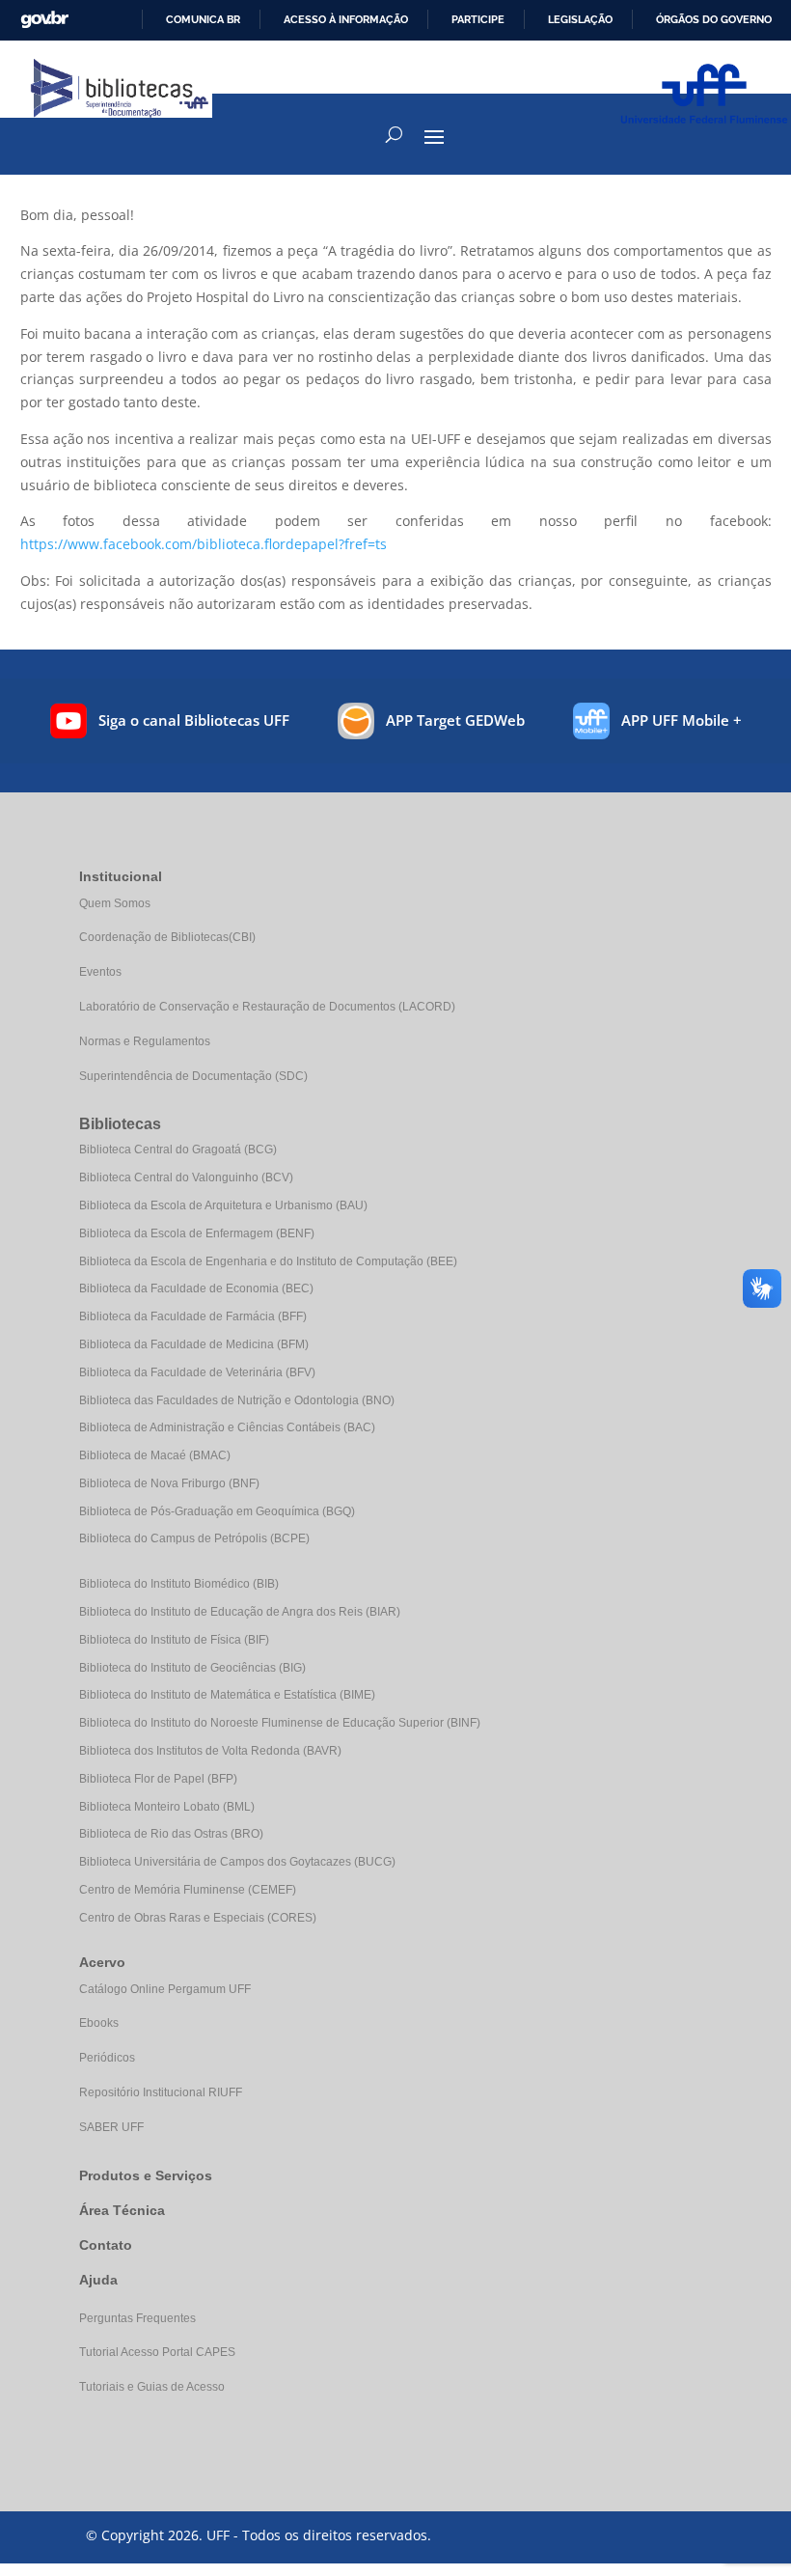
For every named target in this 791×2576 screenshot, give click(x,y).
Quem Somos (115, 903)
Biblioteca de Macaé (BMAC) (155, 1455)
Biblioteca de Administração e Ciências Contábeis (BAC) (227, 1427)
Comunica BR (203, 19)
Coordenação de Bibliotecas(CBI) (167, 937)
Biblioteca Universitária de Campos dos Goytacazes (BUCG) (237, 1862)
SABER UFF (111, 2127)
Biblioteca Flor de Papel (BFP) (158, 1779)
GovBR (44, 20)
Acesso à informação (346, 19)
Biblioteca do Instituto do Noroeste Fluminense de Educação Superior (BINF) (280, 1723)
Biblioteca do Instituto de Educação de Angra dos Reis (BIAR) (240, 1612)
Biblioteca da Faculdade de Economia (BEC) (196, 1288)
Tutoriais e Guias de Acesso (152, 2387)
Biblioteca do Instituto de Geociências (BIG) (192, 1668)
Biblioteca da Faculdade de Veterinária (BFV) (197, 1372)
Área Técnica (122, 2210)
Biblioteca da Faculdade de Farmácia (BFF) (193, 1316)
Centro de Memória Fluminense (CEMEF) (188, 1890)
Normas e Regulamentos (145, 1041)
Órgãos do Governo (714, 19)
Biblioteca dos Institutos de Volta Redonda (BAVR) (210, 1751)
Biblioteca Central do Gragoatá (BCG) (178, 1150)
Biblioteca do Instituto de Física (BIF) (174, 1640)
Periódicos (107, 2058)
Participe (478, 19)
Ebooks (99, 2023)
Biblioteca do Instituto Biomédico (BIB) (179, 1584)
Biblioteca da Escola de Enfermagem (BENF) (197, 1233)
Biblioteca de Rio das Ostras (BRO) (171, 1834)
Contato (106, 2245)
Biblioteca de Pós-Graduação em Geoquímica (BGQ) (217, 1511)
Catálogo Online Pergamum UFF (165, 1989)
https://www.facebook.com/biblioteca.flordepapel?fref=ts (204, 544)
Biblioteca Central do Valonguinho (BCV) (186, 1177)
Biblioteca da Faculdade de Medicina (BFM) (194, 1344)
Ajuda (98, 2280)
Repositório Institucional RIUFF (161, 2092)
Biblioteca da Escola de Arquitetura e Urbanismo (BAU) (223, 1205)
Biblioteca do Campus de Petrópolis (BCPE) (194, 1538)
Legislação (580, 19)
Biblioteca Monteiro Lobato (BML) (167, 1807)
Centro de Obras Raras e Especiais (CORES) (198, 1918)
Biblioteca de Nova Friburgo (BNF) (169, 1483)
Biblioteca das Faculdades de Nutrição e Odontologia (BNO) (237, 1400)
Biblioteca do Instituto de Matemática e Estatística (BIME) (227, 1695)
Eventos (100, 972)
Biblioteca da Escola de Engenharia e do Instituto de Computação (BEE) (268, 1261)
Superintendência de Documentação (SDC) (193, 1076)
